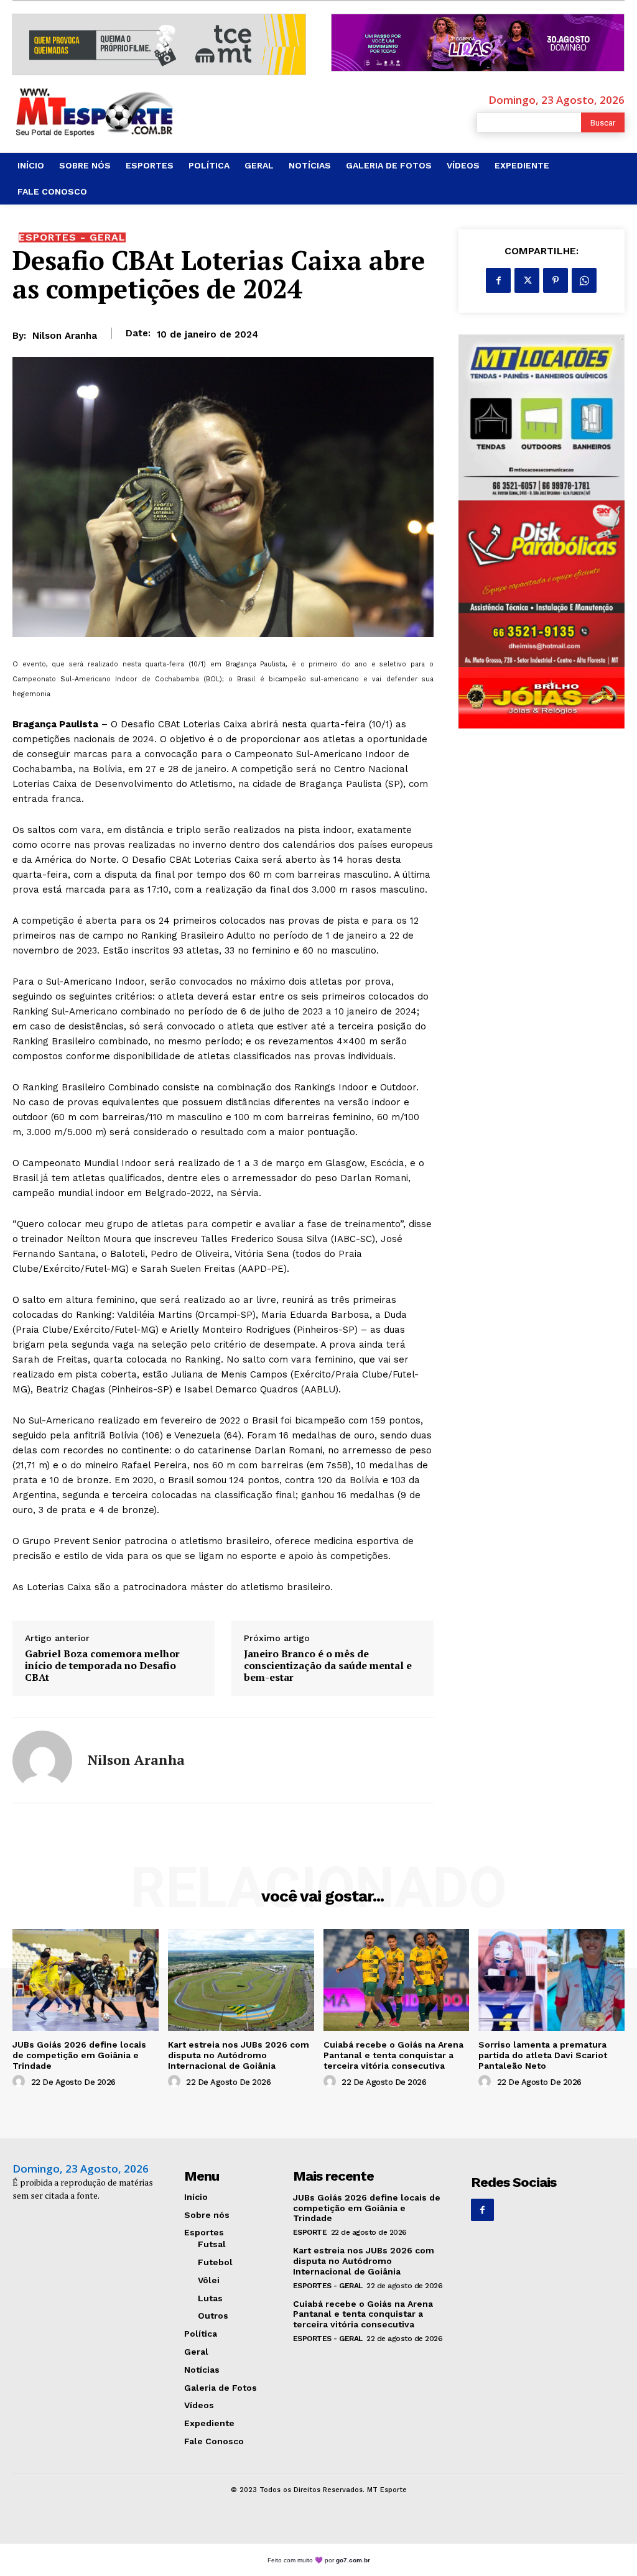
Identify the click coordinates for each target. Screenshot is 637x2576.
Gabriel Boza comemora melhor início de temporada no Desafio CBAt (102, 1666)
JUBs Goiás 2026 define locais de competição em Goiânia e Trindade (79, 2055)
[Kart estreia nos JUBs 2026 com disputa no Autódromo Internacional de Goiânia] (241, 1980)
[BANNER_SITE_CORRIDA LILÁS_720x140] (478, 43)
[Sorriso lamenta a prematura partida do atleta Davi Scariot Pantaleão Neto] (551, 1980)
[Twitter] (527, 280)
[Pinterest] (556, 280)
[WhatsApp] (584, 280)
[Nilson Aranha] (42, 1760)
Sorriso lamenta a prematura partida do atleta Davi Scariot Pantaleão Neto (543, 2055)
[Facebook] (498, 280)
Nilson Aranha (65, 336)
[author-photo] (21, 2082)
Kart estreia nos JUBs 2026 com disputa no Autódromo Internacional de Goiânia (239, 2055)
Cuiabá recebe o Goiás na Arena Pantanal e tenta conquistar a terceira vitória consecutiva (393, 2055)
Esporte (310, 2232)
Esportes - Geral (72, 237)
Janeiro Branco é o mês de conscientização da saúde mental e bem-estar (328, 1666)
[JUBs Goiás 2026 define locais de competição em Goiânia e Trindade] (86, 1980)
